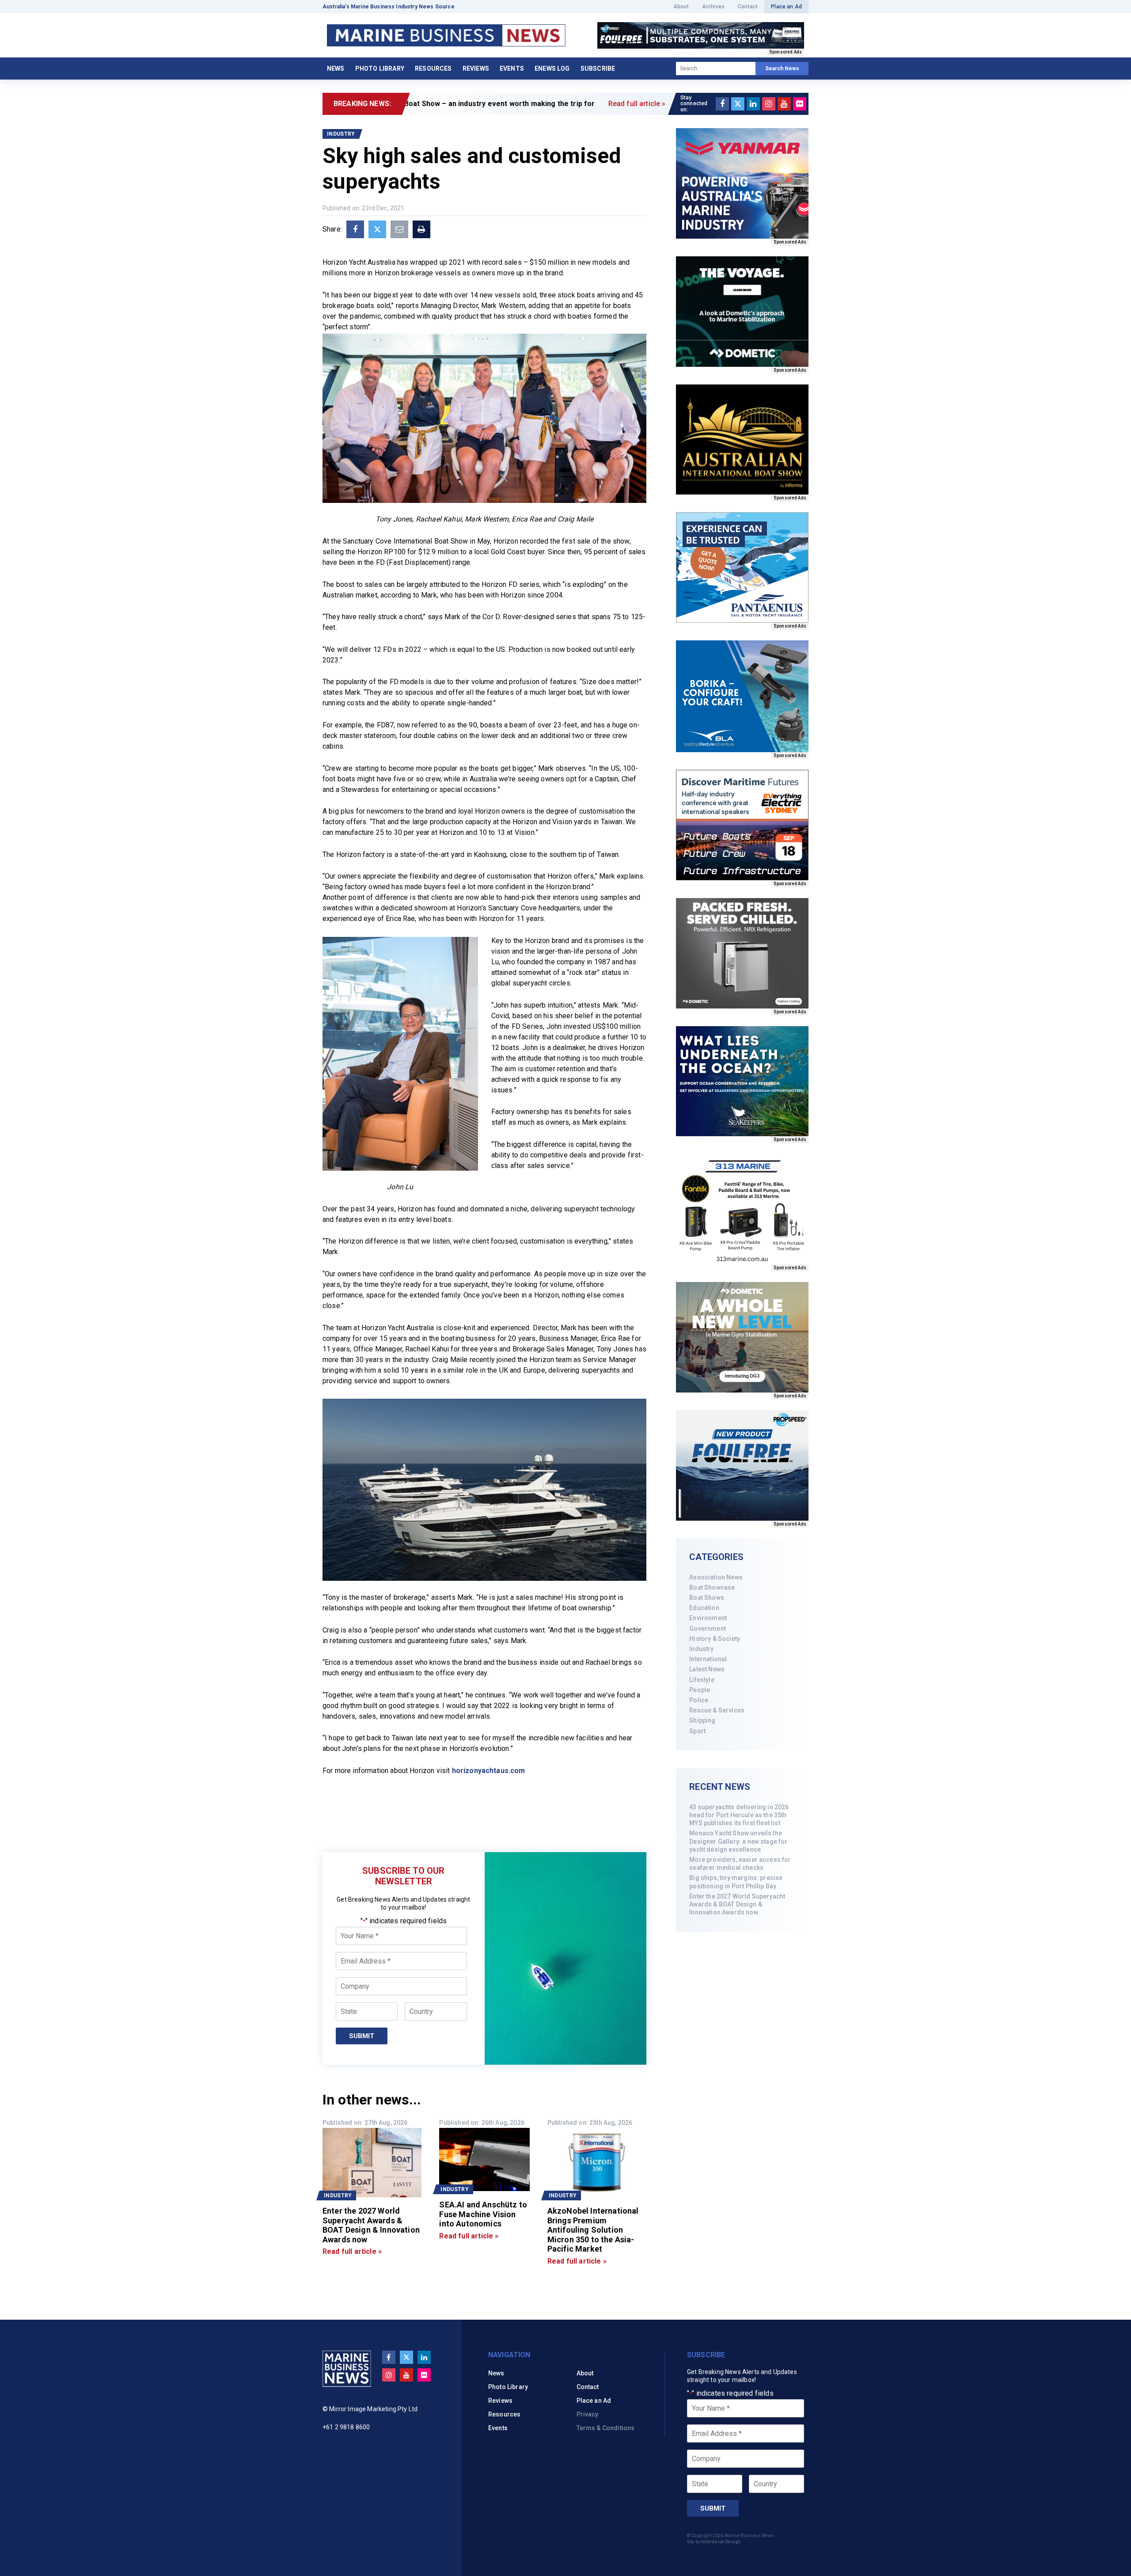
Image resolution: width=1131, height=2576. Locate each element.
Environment (708, 1618)
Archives (713, 7)
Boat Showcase (712, 1587)
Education (704, 1608)
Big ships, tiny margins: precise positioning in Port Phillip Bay (736, 1882)
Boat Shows (707, 1598)
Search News (782, 68)
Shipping (702, 1720)
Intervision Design (721, 2542)
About (681, 7)
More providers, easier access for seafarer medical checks (740, 1864)
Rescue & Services (717, 1710)
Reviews (476, 68)
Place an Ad (786, 7)
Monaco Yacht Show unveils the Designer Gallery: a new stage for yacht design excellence (738, 1841)
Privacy (588, 2414)
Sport (697, 1731)
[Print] (421, 229)
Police (699, 1700)
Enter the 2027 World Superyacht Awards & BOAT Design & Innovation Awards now (737, 1904)
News (336, 68)
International (708, 1659)
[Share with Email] (399, 229)
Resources (433, 68)
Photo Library (380, 68)
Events (512, 68)
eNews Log (552, 68)
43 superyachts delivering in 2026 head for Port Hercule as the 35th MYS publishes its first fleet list (739, 1815)
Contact (748, 7)
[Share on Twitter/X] (377, 229)
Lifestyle (702, 1680)
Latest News (707, 1669)
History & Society (715, 1639)
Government (708, 1629)
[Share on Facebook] (355, 229)
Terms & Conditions (606, 2428)
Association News (716, 1577)
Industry (701, 1649)
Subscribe (598, 68)
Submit (362, 2036)
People (700, 1690)
